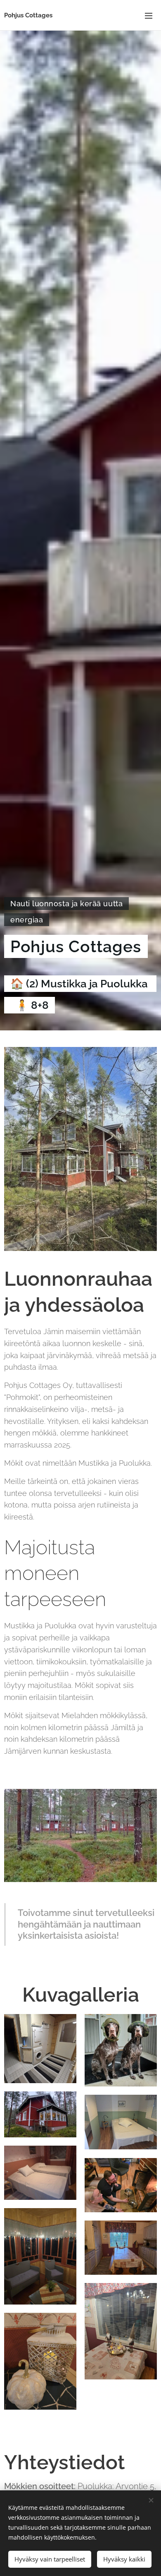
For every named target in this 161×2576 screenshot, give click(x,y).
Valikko (149, 15)
